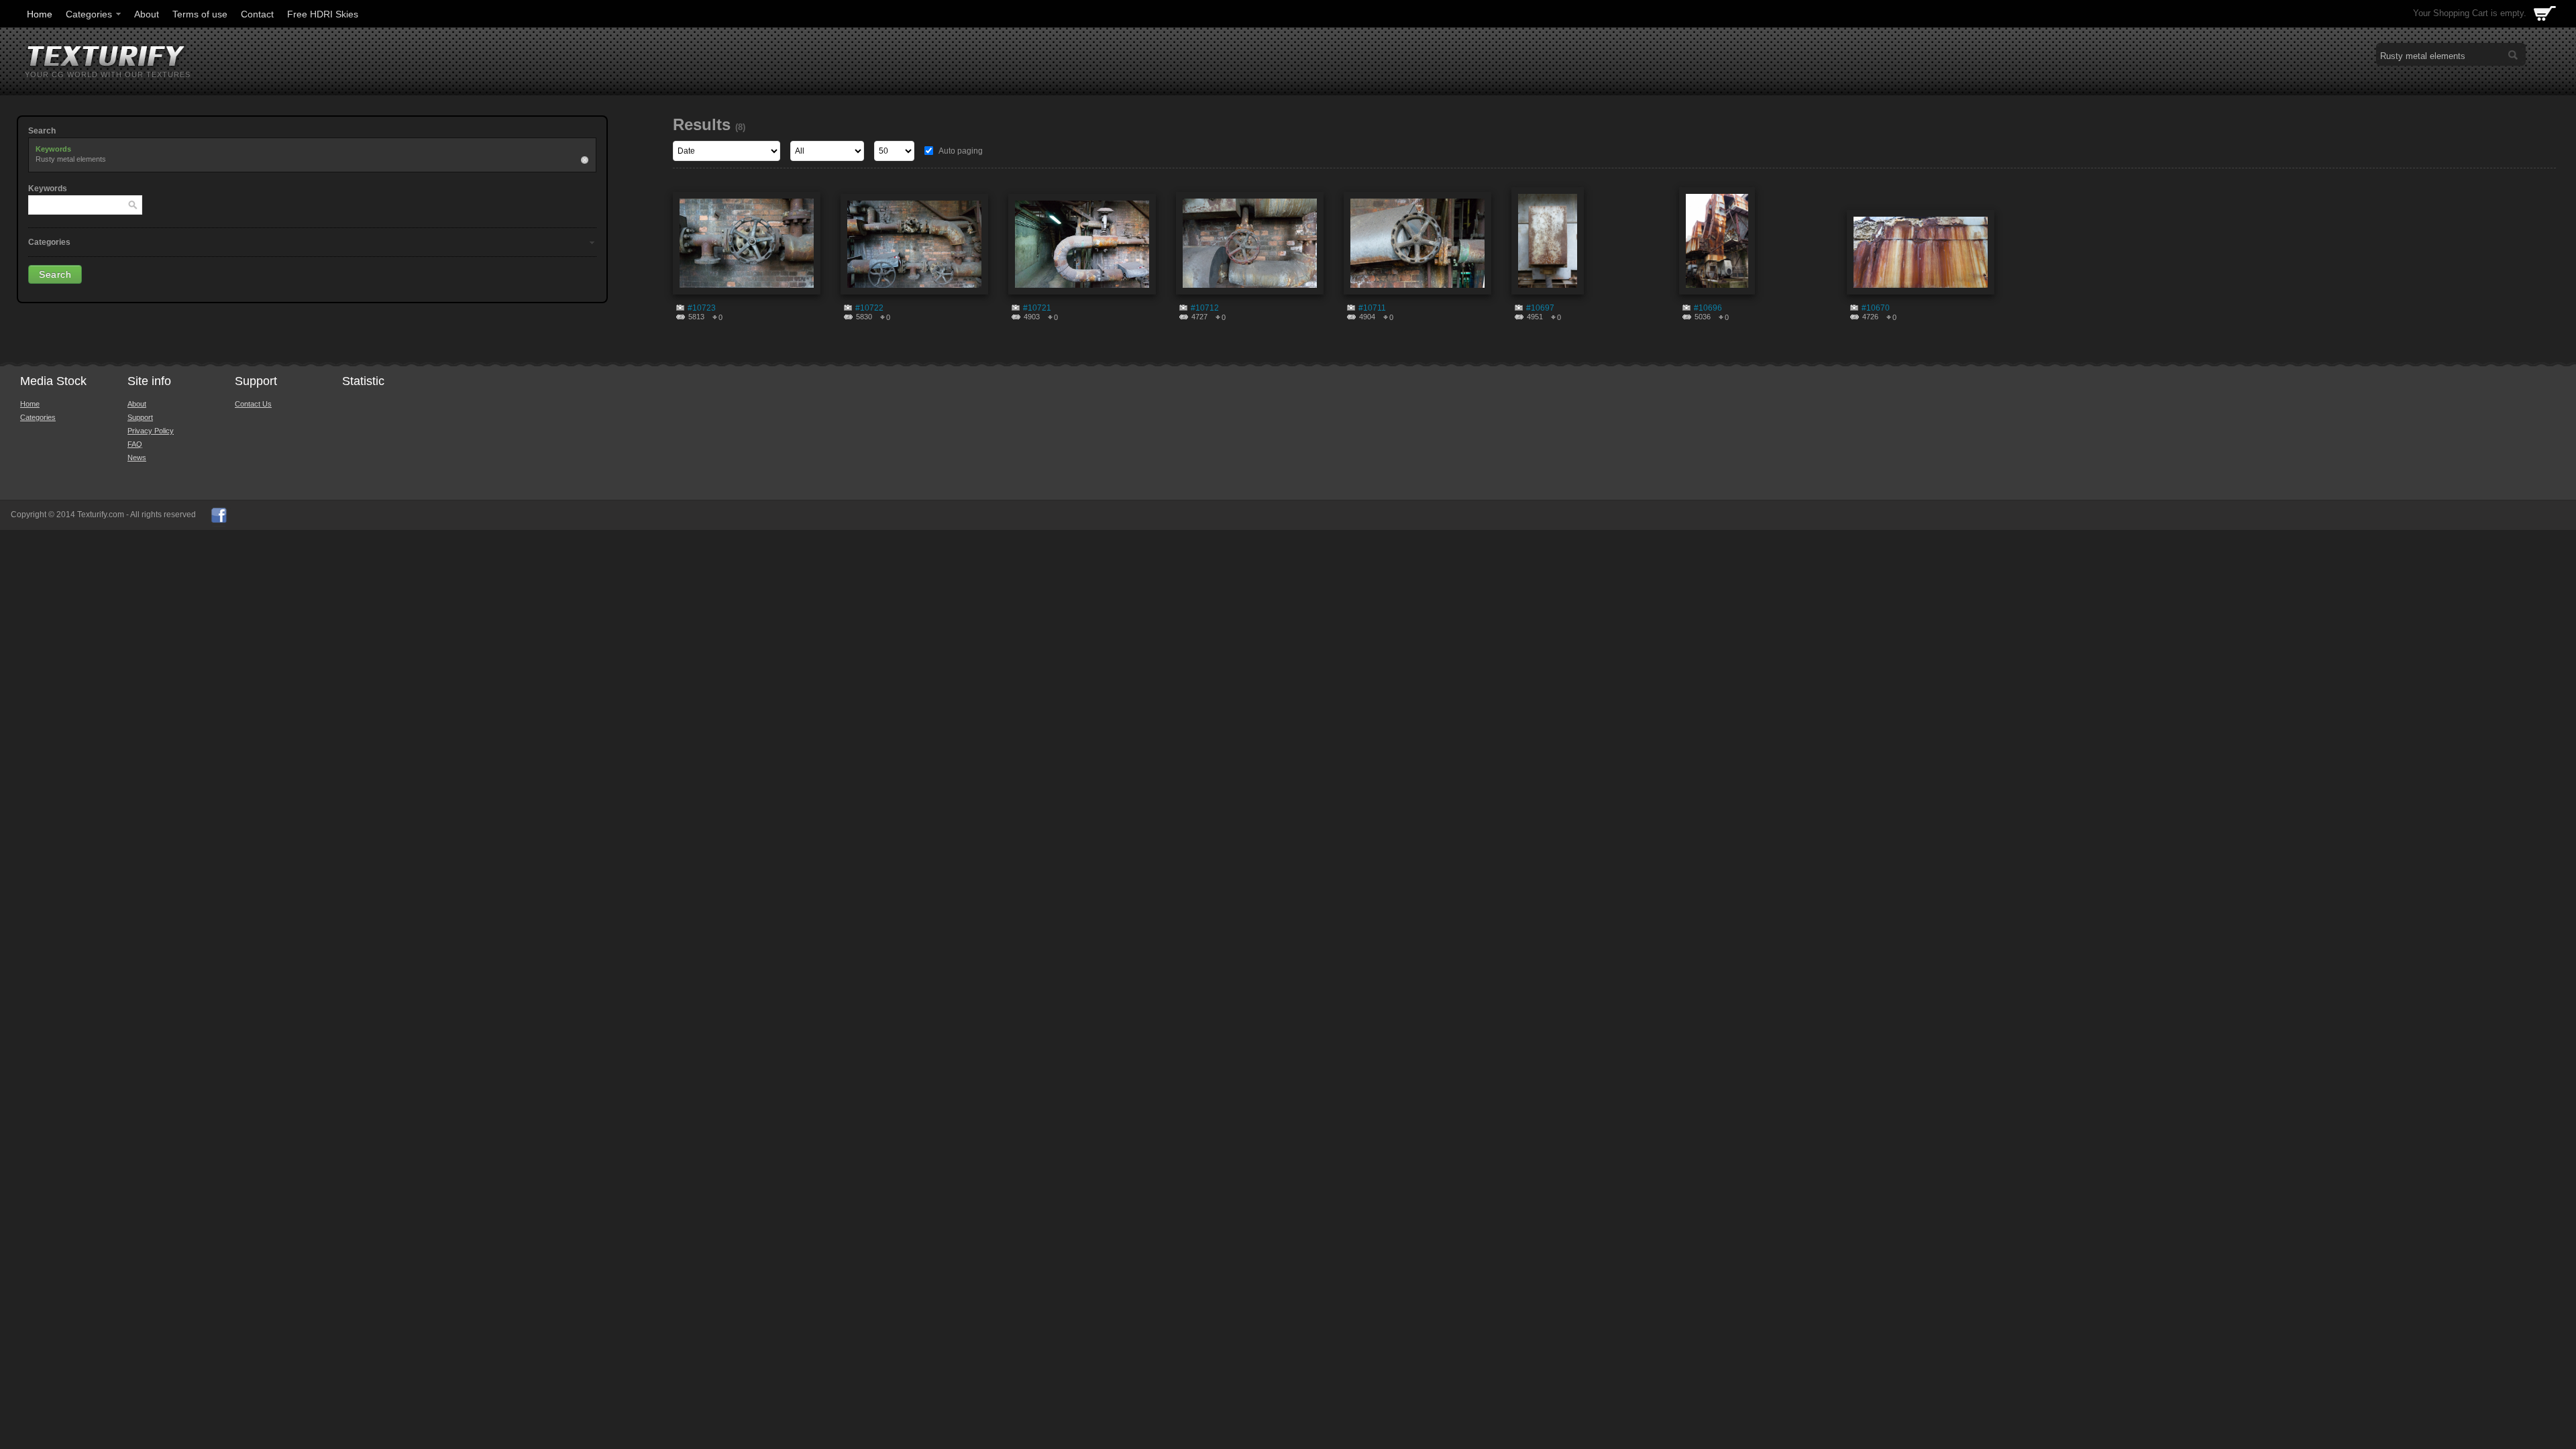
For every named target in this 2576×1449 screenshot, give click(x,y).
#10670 (1876, 308)
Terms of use (200, 14)
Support (140, 417)
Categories (89, 14)
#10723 (702, 308)
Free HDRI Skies (323, 14)
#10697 (1540, 308)
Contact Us (253, 404)
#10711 (1372, 308)
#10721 (1037, 308)
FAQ (135, 444)
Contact (257, 14)
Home (40, 14)
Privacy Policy (151, 431)
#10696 (1708, 308)
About (147, 14)
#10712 (1205, 308)
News (137, 458)
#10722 (869, 308)
